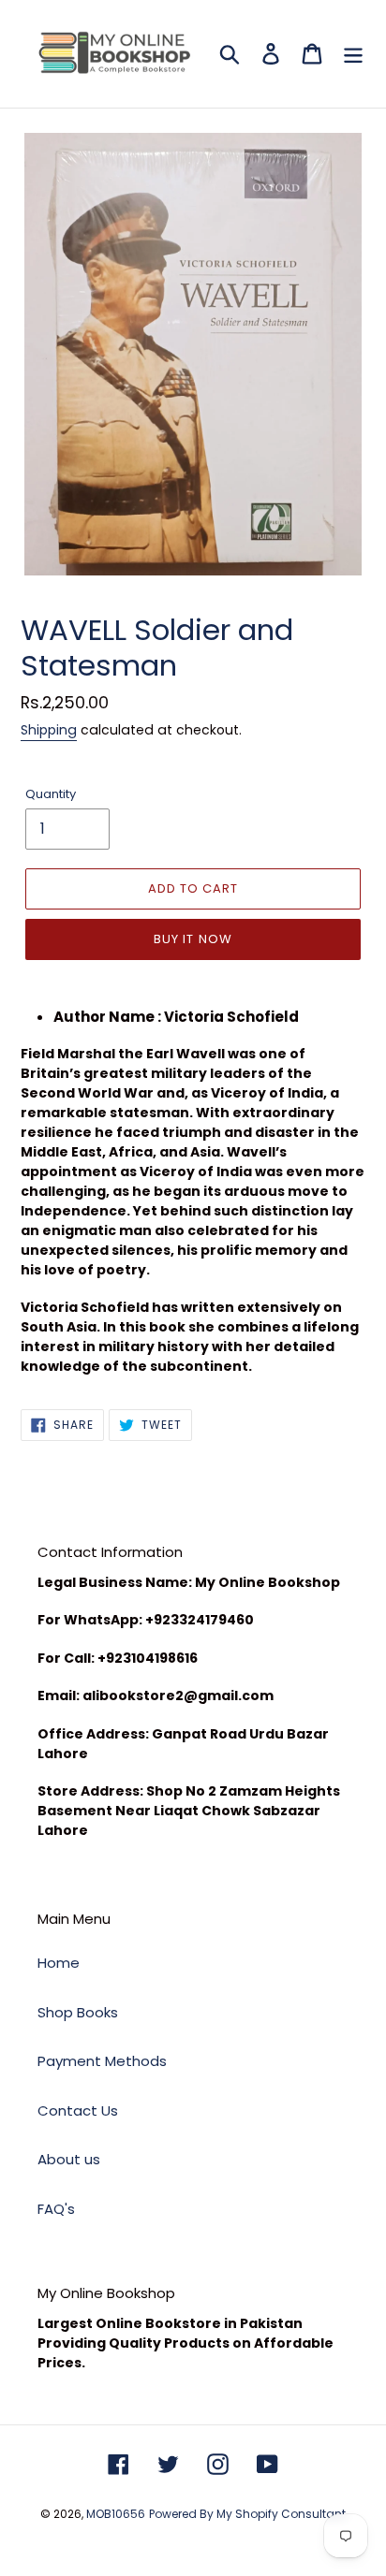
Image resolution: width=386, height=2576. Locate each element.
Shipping (49, 730)
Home (59, 1963)
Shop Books (78, 2012)
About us (69, 2159)
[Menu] (353, 54)
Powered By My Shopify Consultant (247, 2514)
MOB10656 (116, 2514)
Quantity (51, 794)
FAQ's (56, 2209)
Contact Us (78, 2110)
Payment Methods (102, 2061)
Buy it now (193, 939)
